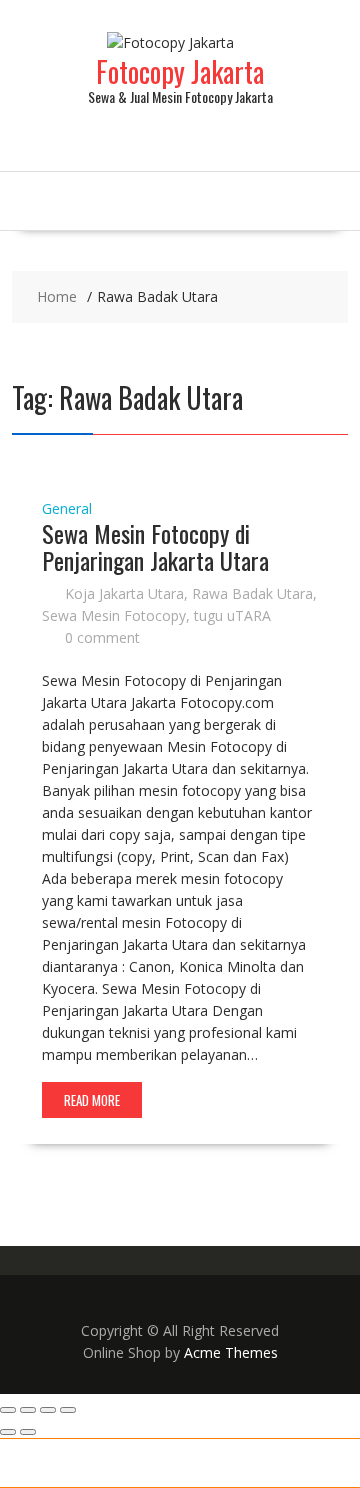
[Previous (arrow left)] (8, 1432)
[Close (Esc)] (68, 1410)
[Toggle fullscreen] (28, 1410)
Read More (92, 1100)
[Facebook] (330, 1463)
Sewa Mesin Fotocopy (114, 615)
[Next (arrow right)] (28, 1432)
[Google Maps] (270, 1463)
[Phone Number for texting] (90, 1463)
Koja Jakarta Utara (124, 593)
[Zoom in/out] (8, 1410)
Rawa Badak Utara (252, 593)
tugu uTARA (232, 615)
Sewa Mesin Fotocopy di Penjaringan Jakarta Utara (155, 546)
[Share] (48, 1410)
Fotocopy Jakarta (180, 71)
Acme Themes (231, 1352)
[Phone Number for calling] (30, 1463)
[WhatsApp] (150, 1463)
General (67, 508)
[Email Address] (210, 1463)
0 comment (102, 637)
